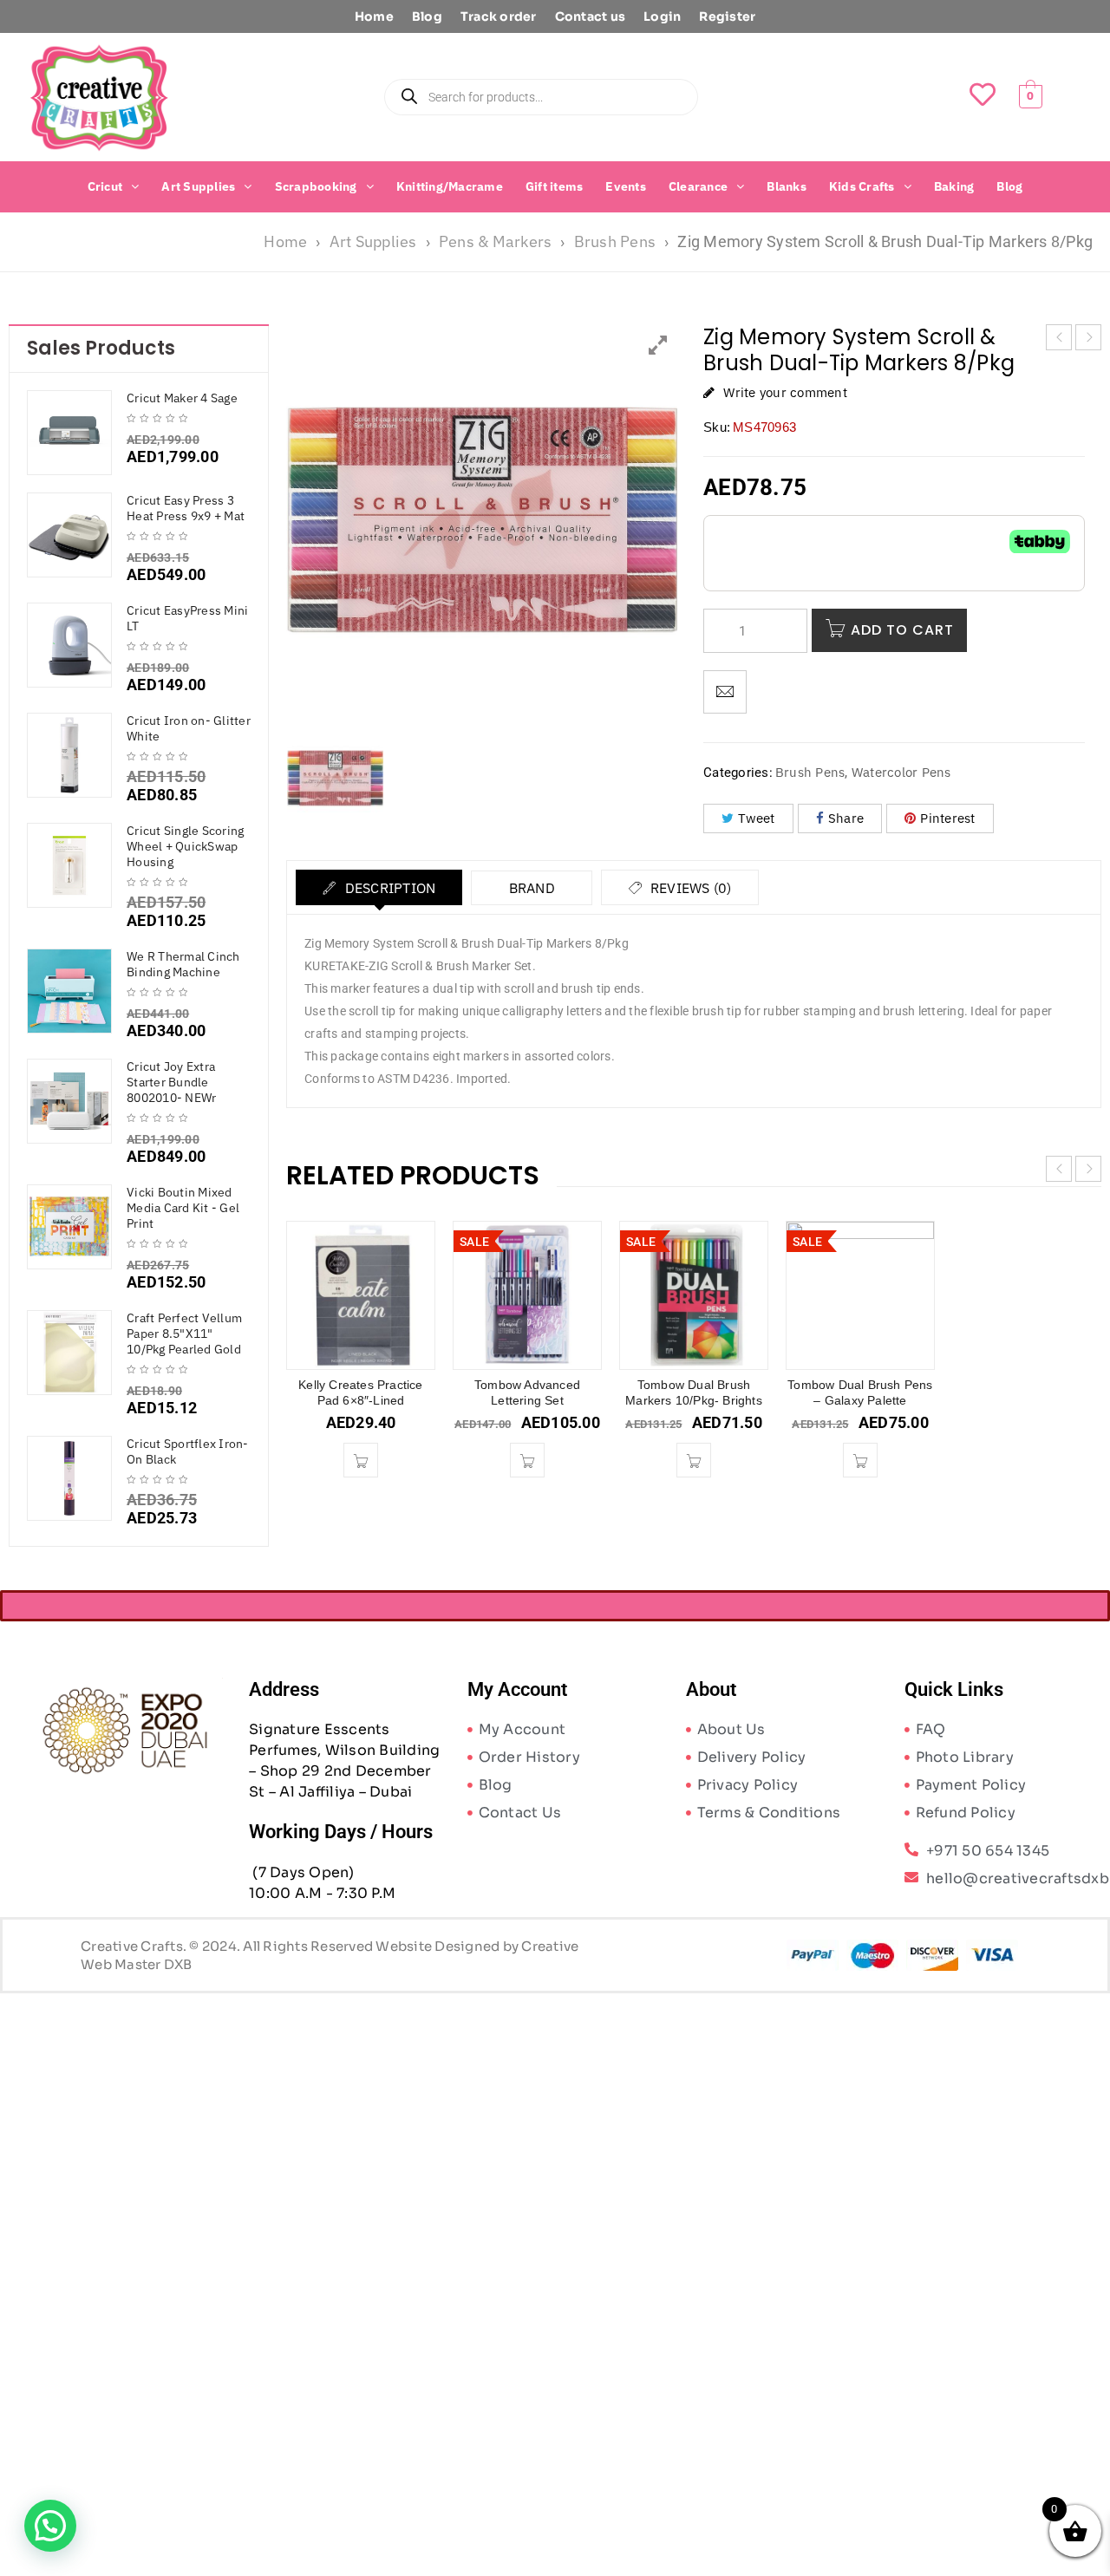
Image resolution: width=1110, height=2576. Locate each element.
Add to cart (902, 631)
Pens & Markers (496, 241)
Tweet (756, 819)
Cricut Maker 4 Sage (182, 398)
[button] (114, 186)
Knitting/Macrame (450, 186)
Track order (499, 16)
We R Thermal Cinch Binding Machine (183, 964)
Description (388, 889)
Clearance (698, 186)
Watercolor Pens (901, 773)
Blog (427, 16)
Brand (532, 889)
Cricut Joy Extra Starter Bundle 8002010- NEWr (171, 1082)
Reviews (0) (689, 889)
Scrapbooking (316, 186)
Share (846, 819)
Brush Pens (615, 241)
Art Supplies (198, 186)
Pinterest (947, 819)
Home (374, 16)
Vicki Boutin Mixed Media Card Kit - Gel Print (183, 1208)
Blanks (787, 186)
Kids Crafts (862, 186)
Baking (954, 186)
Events (626, 186)
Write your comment (785, 392)
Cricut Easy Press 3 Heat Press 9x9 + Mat (186, 508)
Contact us (591, 16)
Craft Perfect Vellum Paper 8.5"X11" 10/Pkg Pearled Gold (184, 1334)
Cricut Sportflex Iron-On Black (188, 1451)
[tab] (379, 888)
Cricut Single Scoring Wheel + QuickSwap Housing (185, 846)
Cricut (105, 186)
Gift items (555, 186)
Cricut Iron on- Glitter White (189, 728)
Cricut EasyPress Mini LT (187, 618)
